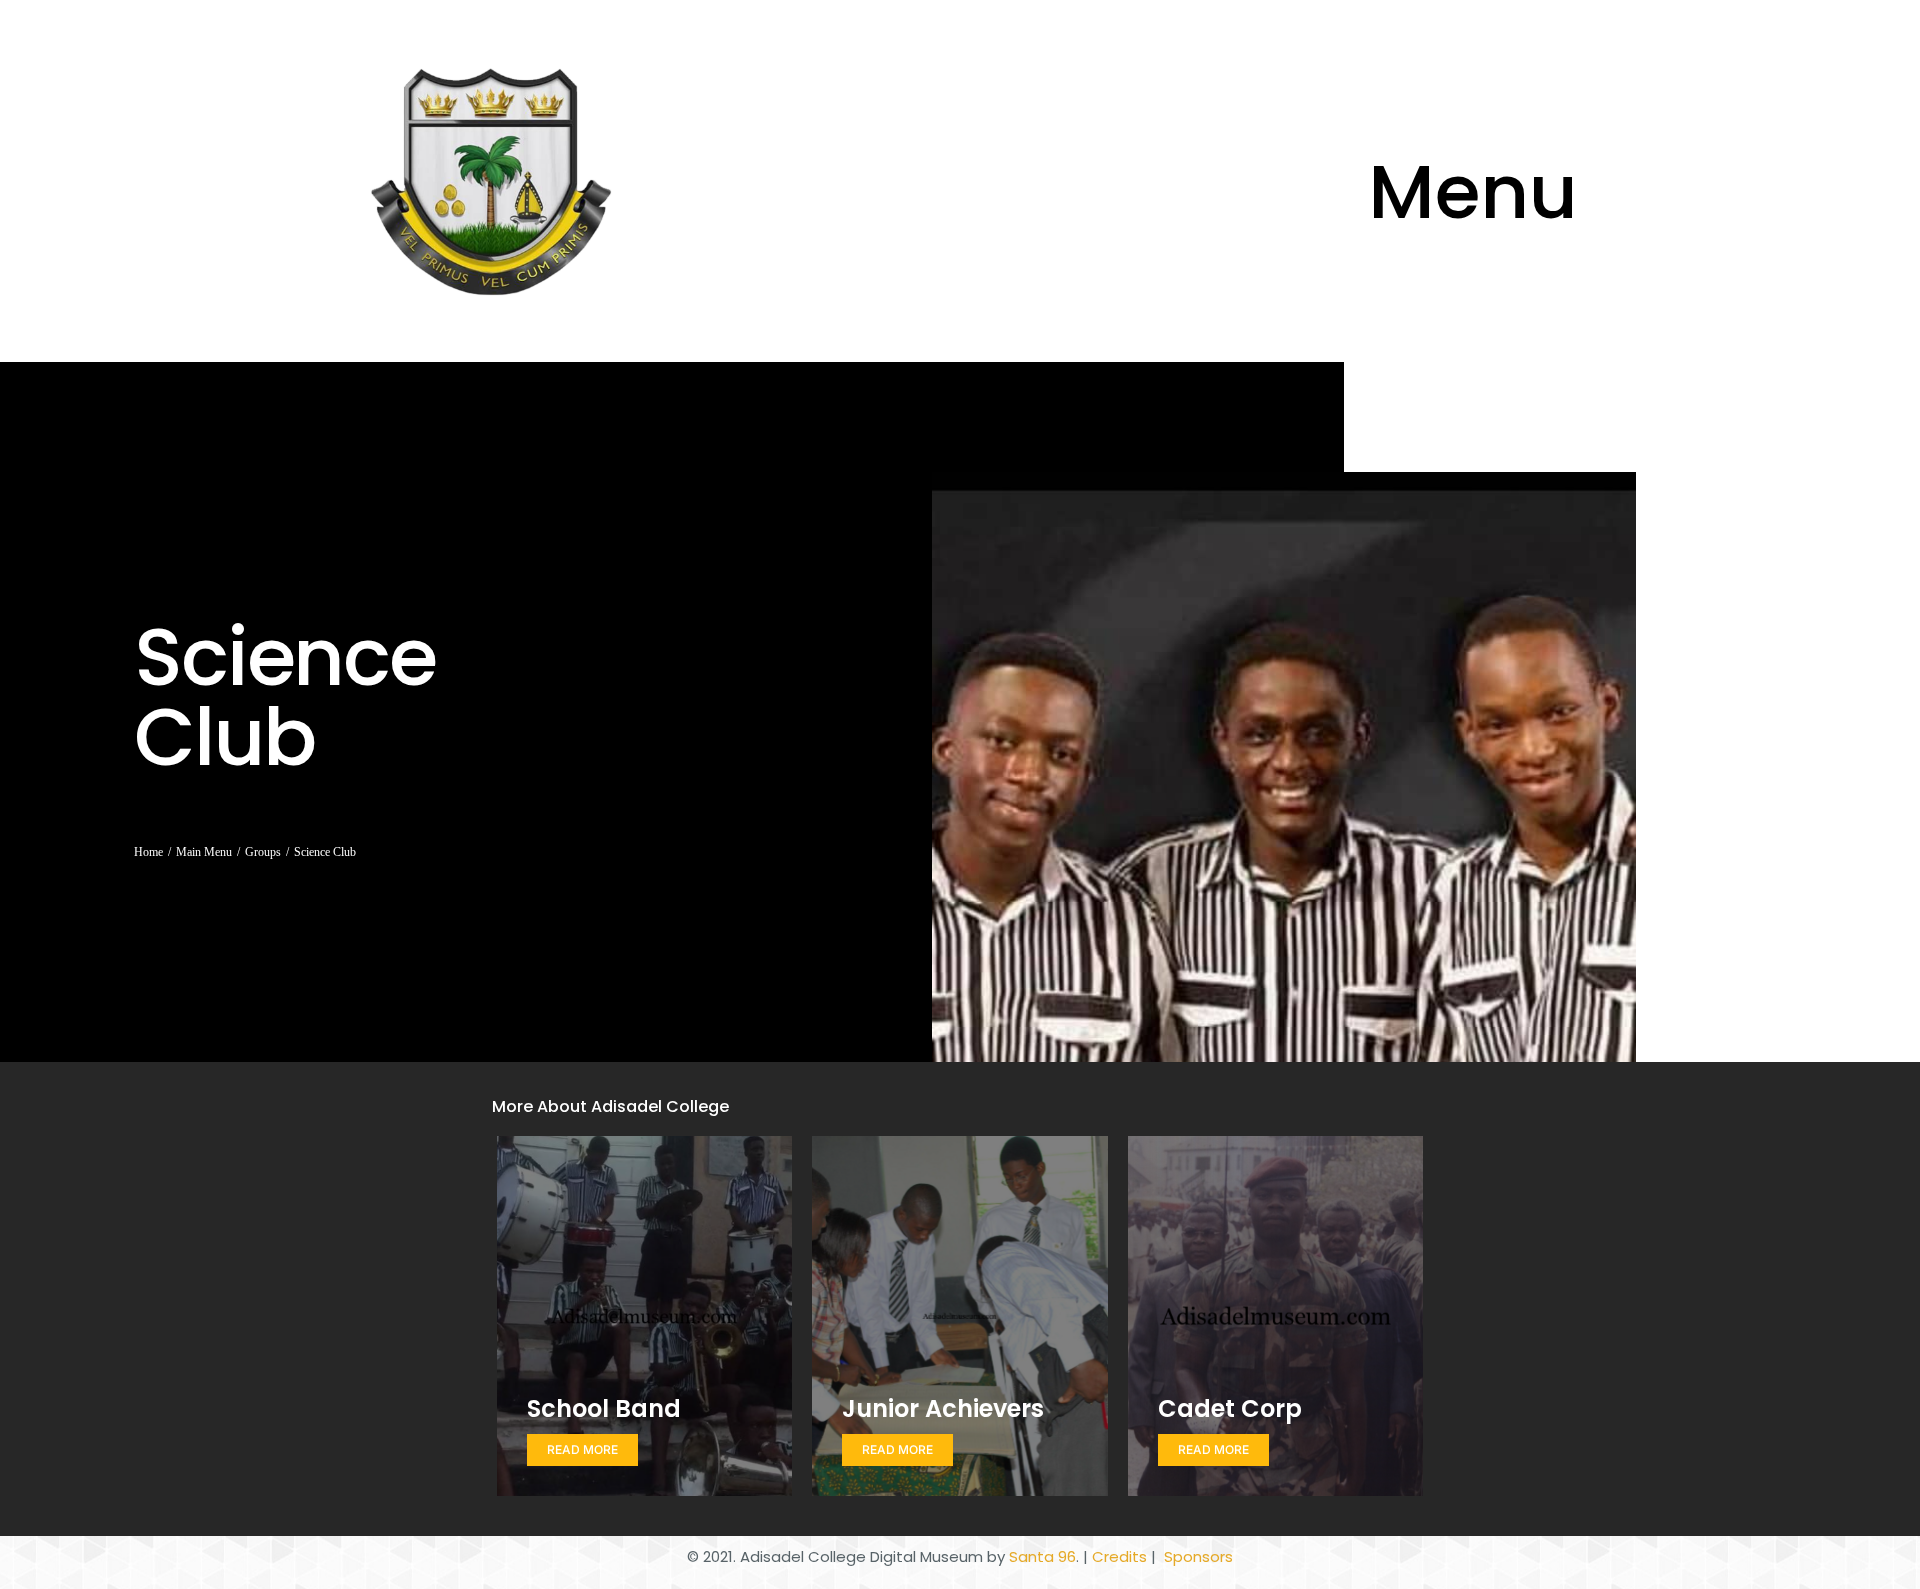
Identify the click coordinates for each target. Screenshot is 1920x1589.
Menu (1473, 192)
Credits (1119, 1556)
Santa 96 (1042, 1556)
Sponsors (1196, 1556)
